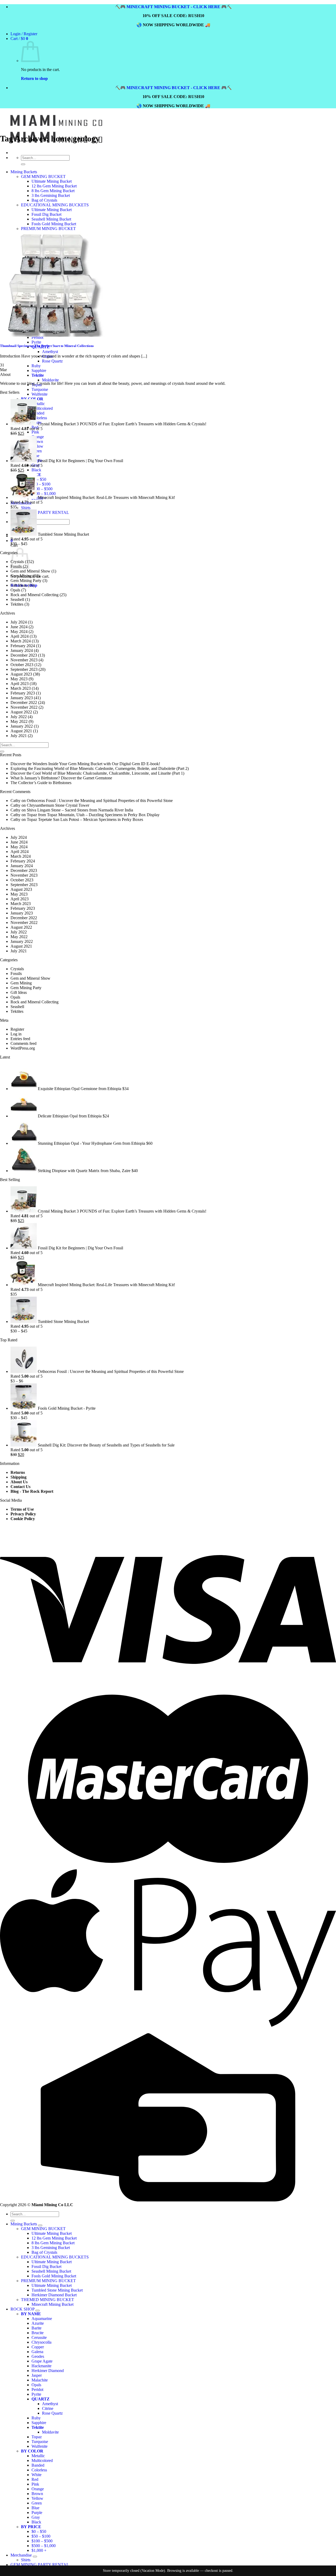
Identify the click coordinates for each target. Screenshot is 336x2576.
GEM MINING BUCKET (43, 2229)
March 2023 (21, 688)
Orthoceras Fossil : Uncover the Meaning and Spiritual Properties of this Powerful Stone (100, 801)
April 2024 (20, 636)
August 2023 (21, 674)
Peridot (37, 2390)
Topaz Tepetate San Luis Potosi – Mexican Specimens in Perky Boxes (85, 819)
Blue (35, 2508)
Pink (35, 432)
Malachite (40, 2380)
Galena (37, 2352)
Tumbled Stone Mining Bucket (57, 2290)
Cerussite (39, 2337)
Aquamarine (42, 2319)
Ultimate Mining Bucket (52, 2233)
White (36, 2475)
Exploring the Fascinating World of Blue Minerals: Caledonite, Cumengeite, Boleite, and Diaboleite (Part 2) (100, 768)
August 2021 (21, 731)
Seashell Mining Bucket (51, 2271)
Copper (38, 2347)
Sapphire (39, 2423)
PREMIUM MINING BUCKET (48, 2281)
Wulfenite (40, 394)
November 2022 (24, 707)
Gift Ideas (19, 585)
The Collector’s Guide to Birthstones (41, 783)
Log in (16, 1034)
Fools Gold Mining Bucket (54, 2276)
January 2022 (22, 726)
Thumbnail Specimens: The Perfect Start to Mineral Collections (47, 346)
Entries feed (20, 1039)
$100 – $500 (42, 489)
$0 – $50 (39, 479)
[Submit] (2, 752)
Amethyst (50, 2404)
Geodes (38, 2356)
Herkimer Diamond (48, 2371)
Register (17, 1029)
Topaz (37, 2437)
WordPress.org (23, 1048)
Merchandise (21, 2555)
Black (36, 470)
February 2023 (23, 693)
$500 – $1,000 (44, 494)
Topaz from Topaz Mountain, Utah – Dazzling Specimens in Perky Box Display (93, 815)
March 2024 (21, 641)
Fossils (16, 973)
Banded (38, 413)
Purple (37, 2513)
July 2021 (19, 736)
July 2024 (19, 622)
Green (37, 2503)
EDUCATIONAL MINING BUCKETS (55, 2257)
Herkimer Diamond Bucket (54, 2295)
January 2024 (22, 650)
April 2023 (20, 684)
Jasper (37, 2375)
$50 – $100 (41, 484)
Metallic (38, 404)
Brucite (38, 2333)
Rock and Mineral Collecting (35, 595)
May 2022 (19, 721)
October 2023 (22, 665)
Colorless (39, 418)
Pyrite (36, 2394)
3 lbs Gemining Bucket (51, 2248)
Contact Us (20, 1487)
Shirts (26, 508)
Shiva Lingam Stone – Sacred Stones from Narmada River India (80, 810)
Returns (18, 1472)
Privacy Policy (23, 1514)
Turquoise (40, 389)
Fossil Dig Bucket (46, 2266)
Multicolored (42, 408)
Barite (36, 2328)
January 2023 (22, 698)
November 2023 (24, 660)
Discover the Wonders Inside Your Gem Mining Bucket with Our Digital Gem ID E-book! (85, 764)
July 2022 (19, 717)
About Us (19, 1482)
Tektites (17, 604)
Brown (37, 441)
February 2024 (23, 646)
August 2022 (21, 712)
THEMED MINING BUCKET (48, 2300)
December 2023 (24, 655)
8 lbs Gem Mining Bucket (53, 2243)
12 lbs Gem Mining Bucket (54, 2238)
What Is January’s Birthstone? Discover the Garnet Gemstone (61, 778)
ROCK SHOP (22, 2309)
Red (35, 2479)
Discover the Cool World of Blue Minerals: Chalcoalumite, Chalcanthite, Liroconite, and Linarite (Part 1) (97, 773)
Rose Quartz (52, 2413)
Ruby (36, 2418)
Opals (15, 590)
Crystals (17, 969)
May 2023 (19, 679)
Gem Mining (21, 576)
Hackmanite (41, 2366)
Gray (36, 2517)
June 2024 (19, 627)
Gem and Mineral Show (30, 571)
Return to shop (34, 78)
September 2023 (24, 669)
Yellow (37, 446)
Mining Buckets (24, 2224)
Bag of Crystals (44, 2252)
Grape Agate (42, 2361)
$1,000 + (39, 2550)
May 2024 (19, 632)
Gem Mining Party (26, 581)
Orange (38, 437)
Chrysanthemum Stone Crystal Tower (58, 805)
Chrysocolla (41, 2342)
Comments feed (23, 1043)
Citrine (48, 2408)
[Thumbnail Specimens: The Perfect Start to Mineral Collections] (52, 335)
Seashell (17, 599)
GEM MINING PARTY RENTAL (40, 512)
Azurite (38, 2323)
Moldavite (50, 380)
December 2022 (24, 702)
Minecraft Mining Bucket (52, 2304)
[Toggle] (40, 2225)
